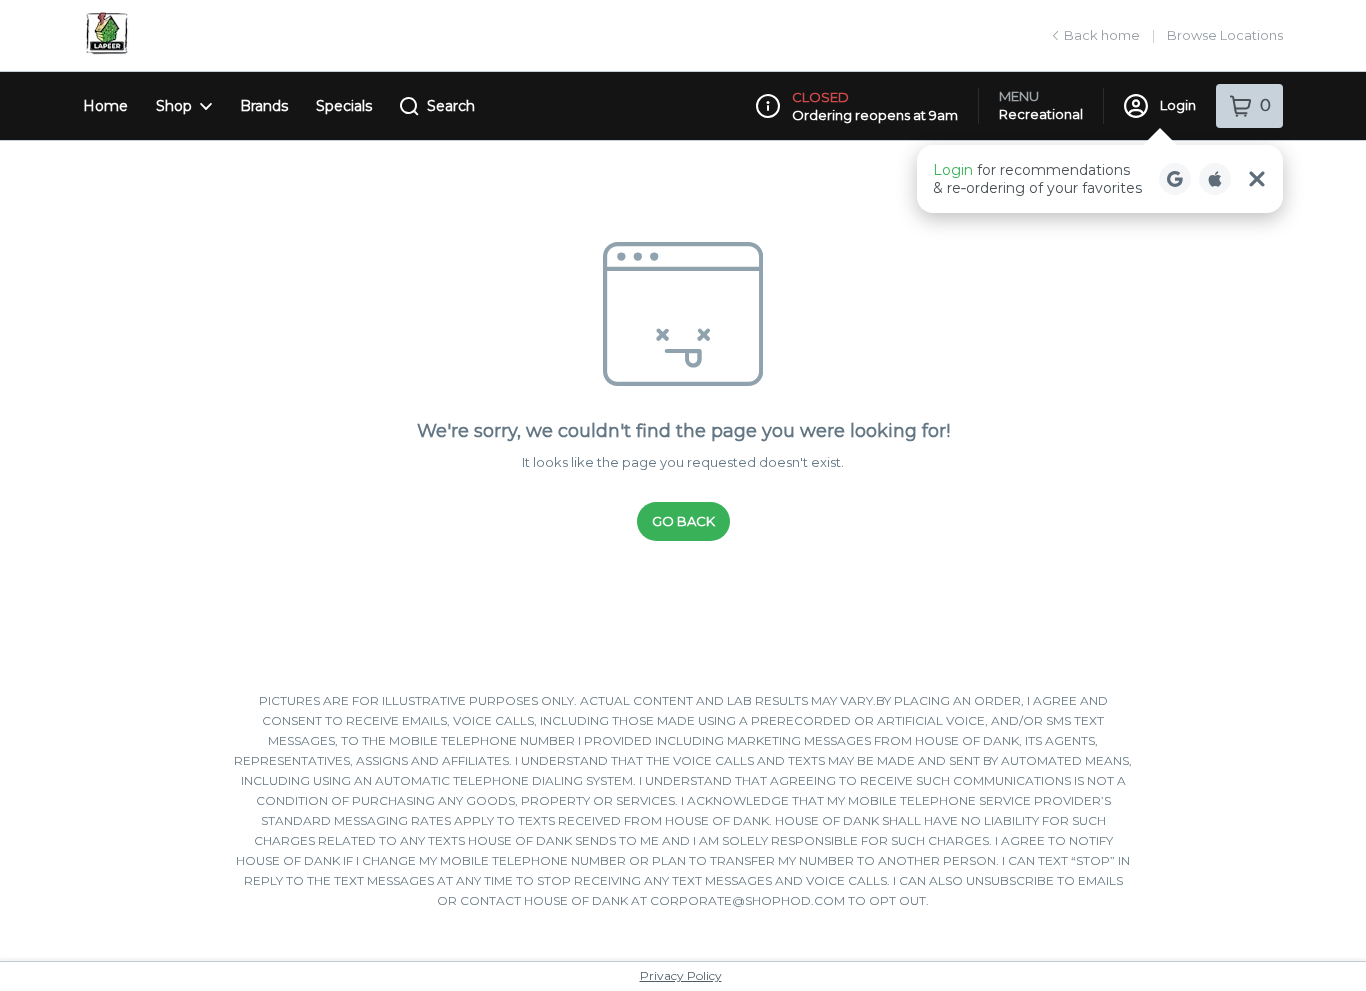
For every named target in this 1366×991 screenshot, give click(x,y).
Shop (174, 106)
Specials (344, 106)
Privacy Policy (681, 975)
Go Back (683, 521)
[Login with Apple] (1215, 179)
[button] (1100, 179)
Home (105, 106)
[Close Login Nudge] (1257, 179)
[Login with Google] (1175, 179)
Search (451, 106)
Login (1178, 105)
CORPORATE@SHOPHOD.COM (747, 900)
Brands (264, 106)
